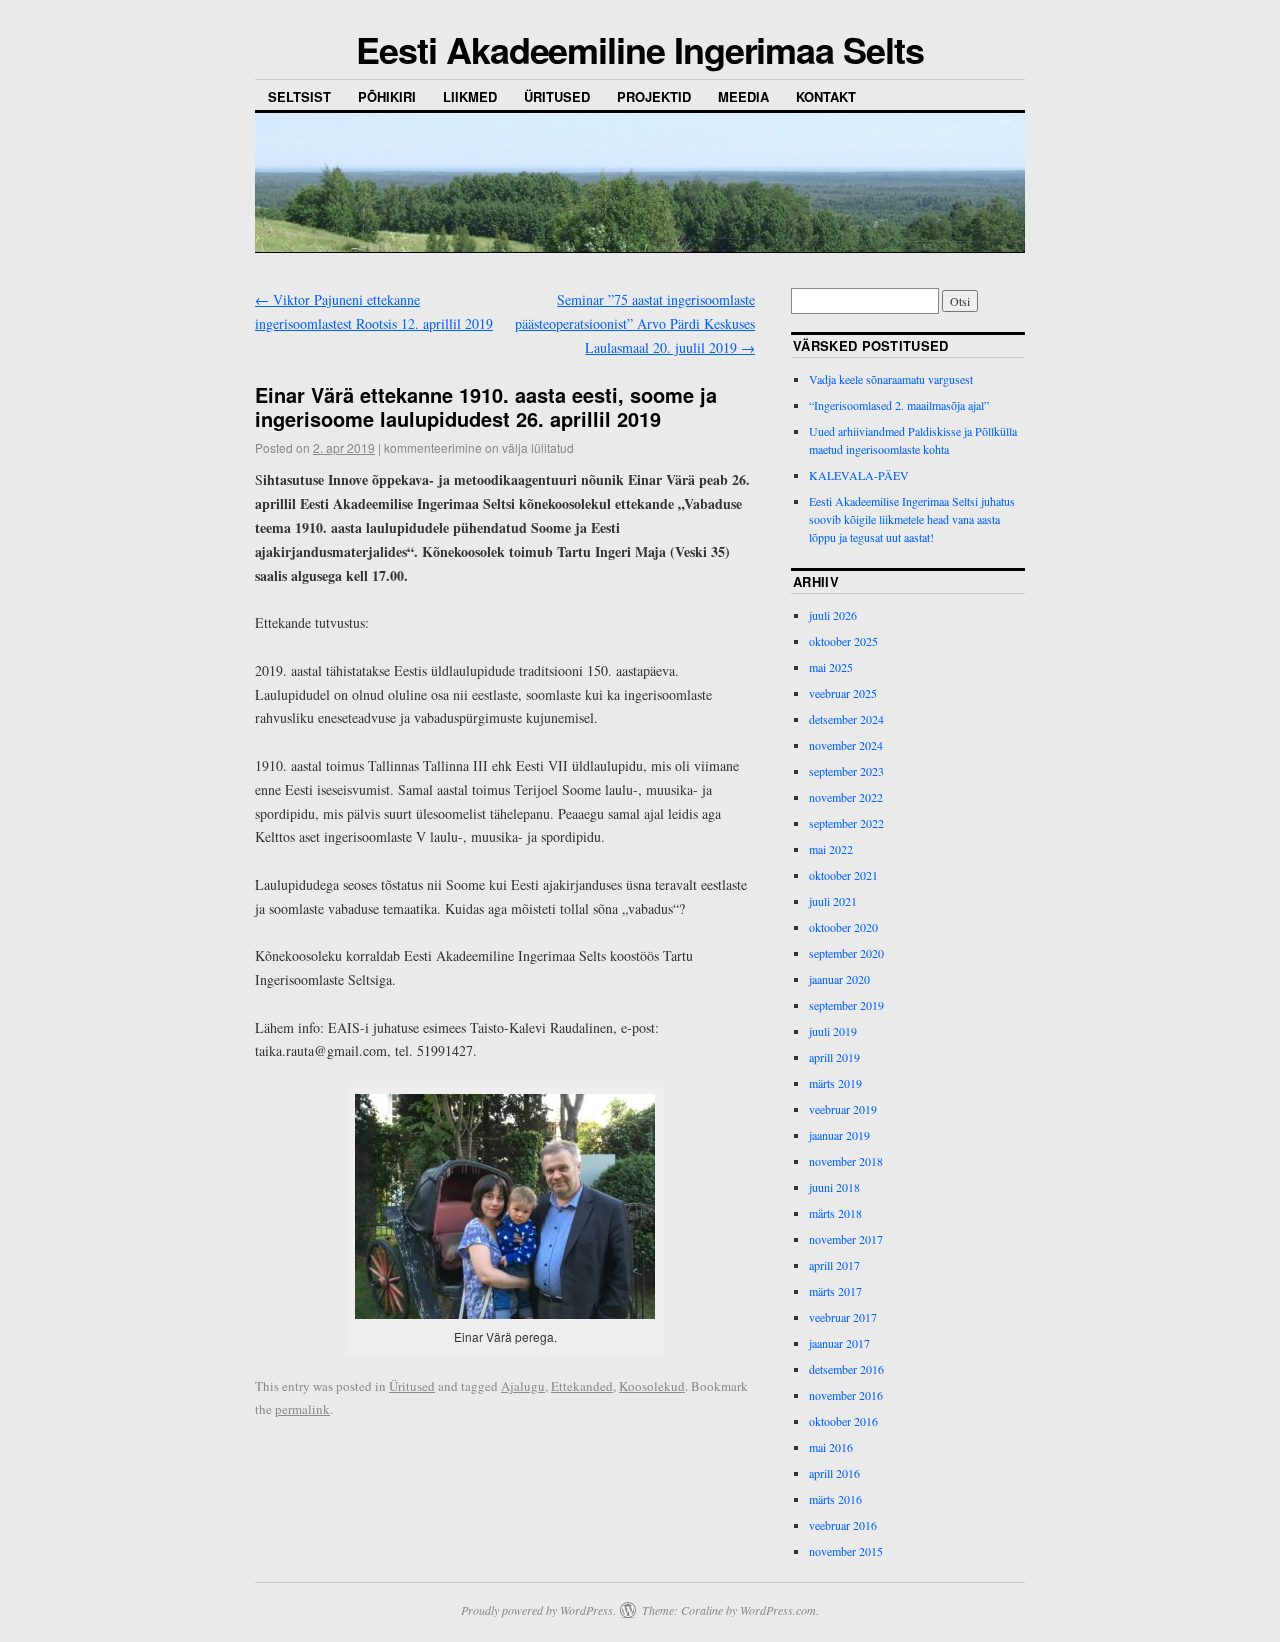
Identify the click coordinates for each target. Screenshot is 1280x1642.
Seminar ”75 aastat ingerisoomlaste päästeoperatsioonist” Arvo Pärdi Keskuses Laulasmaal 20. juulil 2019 (635, 323)
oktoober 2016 (843, 1421)
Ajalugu (523, 1386)
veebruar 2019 (843, 1109)
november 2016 (846, 1395)
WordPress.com (778, 1610)
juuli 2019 (833, 1031)
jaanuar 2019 (839, 1135)
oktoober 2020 (843, 927)
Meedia (743, 96)
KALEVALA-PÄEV (859, 475)
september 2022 (846, 823)
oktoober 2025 (843, 641)
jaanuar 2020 (839, 979)
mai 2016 (831, 1447)
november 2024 (846, 745)
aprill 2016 (834, 1473)
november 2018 (846, 1161)
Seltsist (299, 96)
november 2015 (846, 1551)
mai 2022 (831, 849)
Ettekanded (582, 1386)
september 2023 (846, 771)
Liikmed (470, 96)
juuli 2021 (833, 901)
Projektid (654, 96)
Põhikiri (387, 96)
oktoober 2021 (843, 875)
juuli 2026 (833, 615)
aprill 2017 (834, 1265)
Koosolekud (652, 1386)
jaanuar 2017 (839, 1343)
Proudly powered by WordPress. (538, 1610)
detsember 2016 (846, 1369)
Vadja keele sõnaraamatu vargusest (891, 379)
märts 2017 (835, 1291)
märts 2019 (835, 1083)
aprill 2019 (834, 1057)
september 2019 (846, 1005)
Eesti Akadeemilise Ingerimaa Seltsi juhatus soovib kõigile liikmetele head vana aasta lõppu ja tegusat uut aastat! (912, 519)
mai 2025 (831, 667)
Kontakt (826, 96)
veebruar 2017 (843, 1317)
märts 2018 (835, 1213)
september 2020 (846, 953)
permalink (302, 1409)
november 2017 (846, 1239)
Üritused (557, 96)
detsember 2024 (846, 719)
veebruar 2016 (843, 1525)
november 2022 (846, 797)
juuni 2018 (834, 1187)
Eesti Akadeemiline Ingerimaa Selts (639, 49)
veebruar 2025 (843, 693)
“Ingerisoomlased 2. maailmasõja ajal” (899, 405)
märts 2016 (835, 1499)
